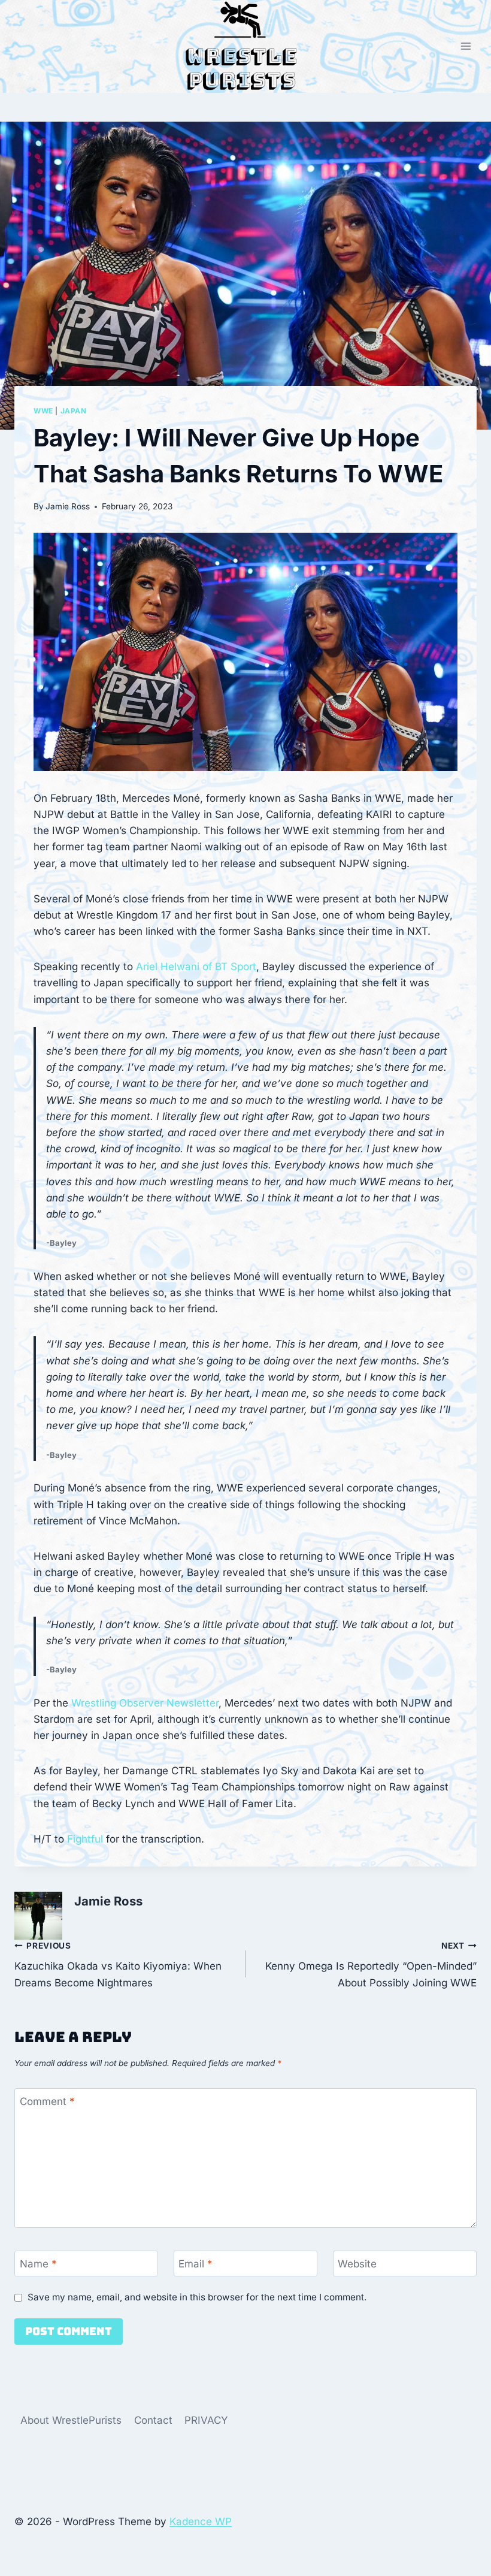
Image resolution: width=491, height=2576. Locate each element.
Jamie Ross (68, 506)
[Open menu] (466, 46)
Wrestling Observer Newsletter (145, 1703)
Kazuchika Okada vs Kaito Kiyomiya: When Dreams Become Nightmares (118, 1965)
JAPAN (74, 411)
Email (196, 2264)
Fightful (85, 1839)
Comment (47, 2101)
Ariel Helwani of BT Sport (196, 967)
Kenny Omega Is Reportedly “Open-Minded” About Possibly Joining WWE (371, 1965)
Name (38, 2264)
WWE (43, 411)
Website (357, 2264)
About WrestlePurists (71, 2420)
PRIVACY (206, 2420)
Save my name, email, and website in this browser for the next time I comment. (197, 2297)
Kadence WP (201, 2521)
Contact (153, 2420)
